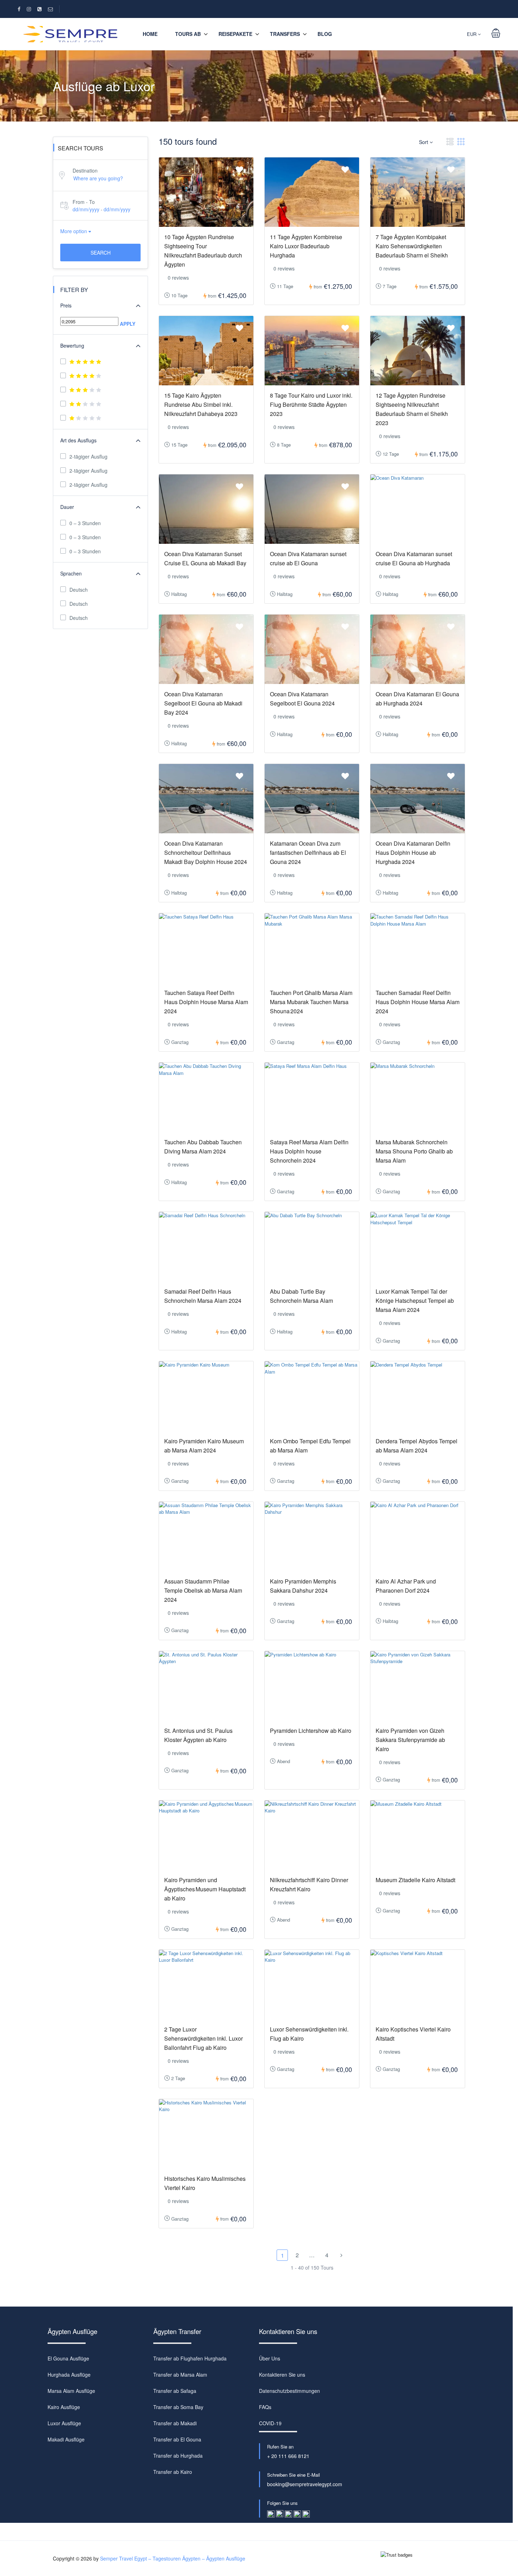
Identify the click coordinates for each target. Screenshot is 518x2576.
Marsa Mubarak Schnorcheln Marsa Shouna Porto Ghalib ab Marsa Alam (414, 1151)
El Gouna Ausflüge (68, 2358)
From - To (84, 202)
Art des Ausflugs (78, 440)
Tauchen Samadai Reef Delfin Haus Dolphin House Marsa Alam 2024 (418, 1002)
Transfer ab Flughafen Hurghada (190, 2358)
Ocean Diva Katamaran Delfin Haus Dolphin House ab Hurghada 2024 (413, 853)
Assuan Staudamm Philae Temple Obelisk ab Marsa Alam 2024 (203, 1590)
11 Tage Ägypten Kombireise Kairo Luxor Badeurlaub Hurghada (306, 246)
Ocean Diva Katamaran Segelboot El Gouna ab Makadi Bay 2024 (203, 703)
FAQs (265, 2407)
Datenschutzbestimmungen (289, 2391)
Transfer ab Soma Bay (178, 2407)
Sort (424, 142)
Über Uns (270, 2358)
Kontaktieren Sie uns (282, 2375)
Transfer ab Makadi (175, 2423)
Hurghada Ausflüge (69, 2375)
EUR (472, 34)
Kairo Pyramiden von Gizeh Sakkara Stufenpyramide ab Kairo (410, 1740)
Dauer (67, 507)
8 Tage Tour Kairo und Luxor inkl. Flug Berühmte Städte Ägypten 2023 (311, 405)
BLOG (325, 34)
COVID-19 (270, 2423)
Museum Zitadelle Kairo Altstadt (415, 1880)
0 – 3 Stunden (85, 523)
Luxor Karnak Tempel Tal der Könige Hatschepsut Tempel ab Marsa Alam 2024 (415, 1301)
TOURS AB (188, 34)
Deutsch (79, 590)
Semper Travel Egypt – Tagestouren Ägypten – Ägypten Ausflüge (173, 2558)
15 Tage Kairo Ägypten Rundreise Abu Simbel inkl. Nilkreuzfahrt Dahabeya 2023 (201, 405)
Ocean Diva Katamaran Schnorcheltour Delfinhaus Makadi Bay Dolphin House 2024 (206, 853)
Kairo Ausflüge (64, 2407)
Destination (85, 170)
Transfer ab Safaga (175, 2391)
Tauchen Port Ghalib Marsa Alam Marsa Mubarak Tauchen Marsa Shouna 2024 (311, 1002)
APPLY (128, 324)
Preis (66, 305)
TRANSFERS (285, 34)
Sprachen (71, 573)
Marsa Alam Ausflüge (71, 2391)
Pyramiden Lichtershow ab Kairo (311, 1731)
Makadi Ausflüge (66, 2439)
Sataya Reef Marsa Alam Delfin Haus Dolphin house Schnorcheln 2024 (309, 1151)
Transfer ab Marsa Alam (180, 2375)
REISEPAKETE (235, 34)
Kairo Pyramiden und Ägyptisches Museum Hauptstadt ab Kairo (205, 1889)
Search (101, 253)
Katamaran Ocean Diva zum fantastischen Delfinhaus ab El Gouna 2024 (308, 853)
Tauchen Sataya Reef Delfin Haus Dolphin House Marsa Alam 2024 (206, 1002)
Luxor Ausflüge (64, 2423)
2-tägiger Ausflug (88, 456)
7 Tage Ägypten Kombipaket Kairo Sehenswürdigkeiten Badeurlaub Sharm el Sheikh (412, 246)
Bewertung (72, 346)
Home (150, 34)
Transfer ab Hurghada (178, 2456)
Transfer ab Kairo (173, 2472)
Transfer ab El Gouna (177, 2439)
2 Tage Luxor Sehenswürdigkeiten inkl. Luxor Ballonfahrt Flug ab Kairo (204, 2038)
